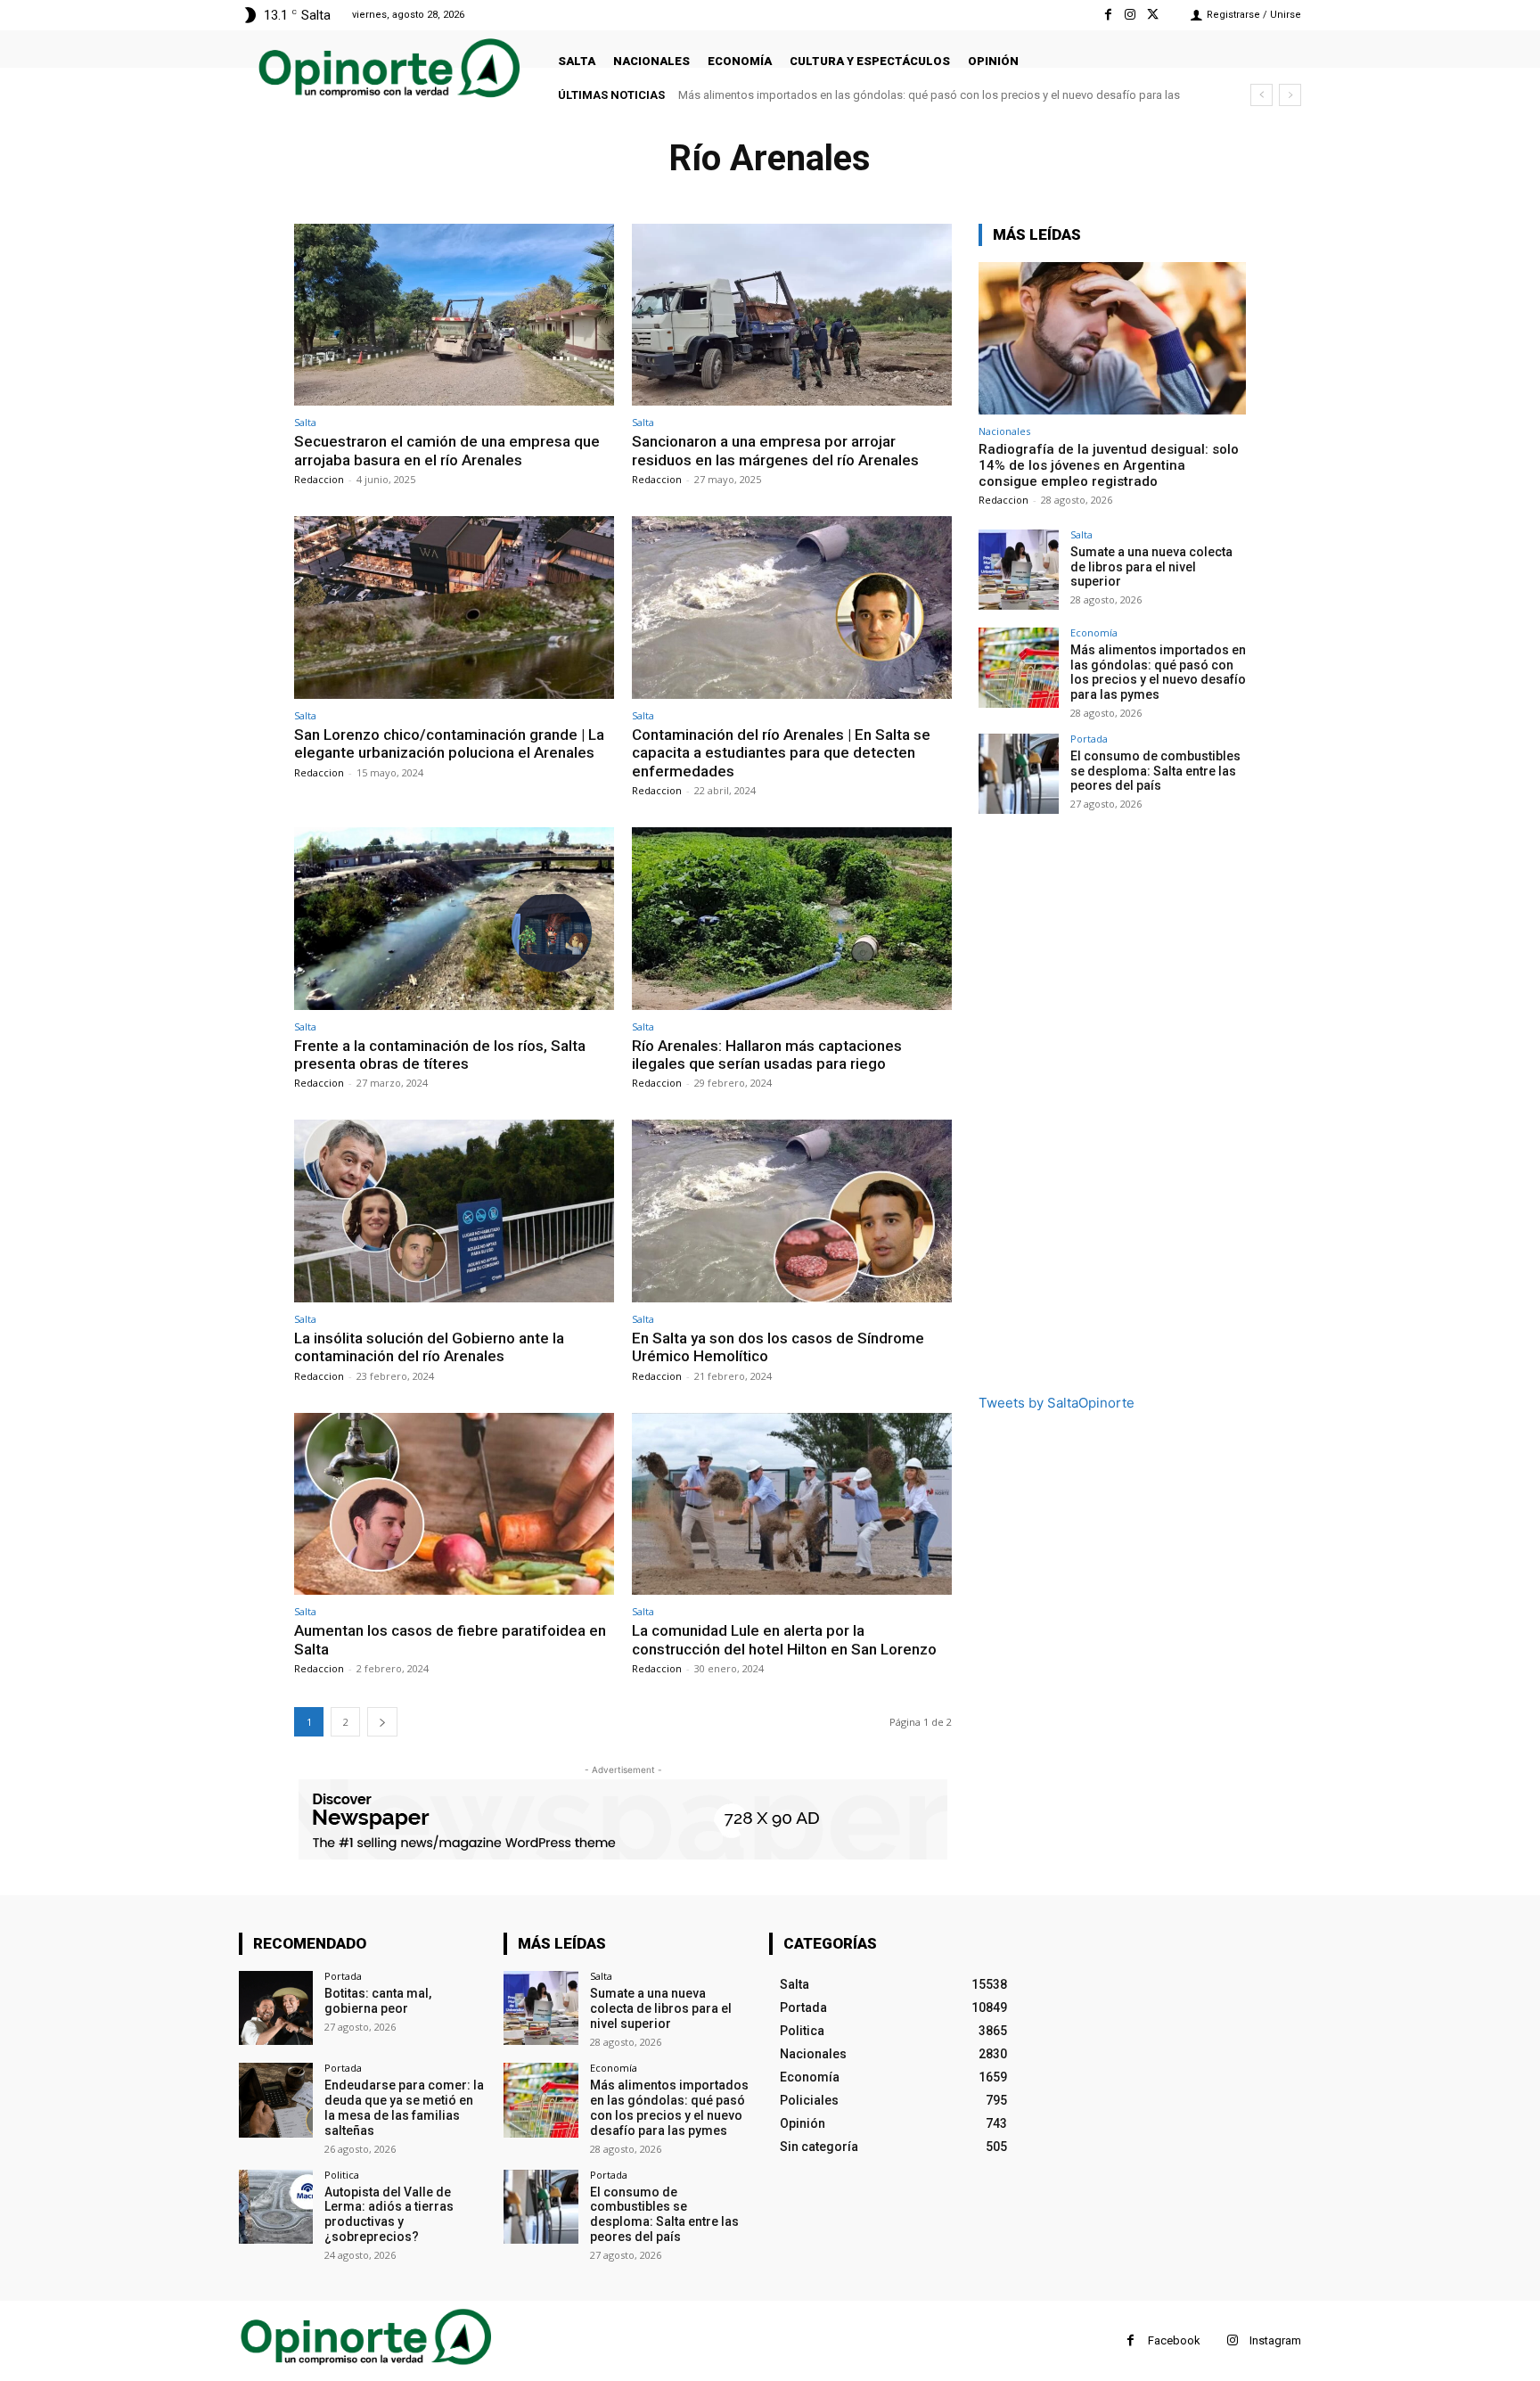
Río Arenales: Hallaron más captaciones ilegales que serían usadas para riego (767, 1055)
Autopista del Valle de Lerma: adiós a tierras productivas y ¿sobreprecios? (389, 2214)
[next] (1290, 95)
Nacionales (1004, 431)
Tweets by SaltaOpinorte (1057, 1403)
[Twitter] (1153, 15)
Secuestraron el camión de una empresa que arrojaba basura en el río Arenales (447, 450)
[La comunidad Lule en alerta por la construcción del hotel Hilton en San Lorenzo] (792, 1504)
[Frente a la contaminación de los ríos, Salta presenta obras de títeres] (454, 919)
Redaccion (319, 479)
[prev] (1261, 95)
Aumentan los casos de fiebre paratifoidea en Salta (450, 1639)
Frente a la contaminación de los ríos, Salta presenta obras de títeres (440, 1055)
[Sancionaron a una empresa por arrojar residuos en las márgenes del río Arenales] (792, 315)
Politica (342, 2175)
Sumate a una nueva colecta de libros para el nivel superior (1151, 567)
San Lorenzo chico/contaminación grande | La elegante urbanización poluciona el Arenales (449, 743)
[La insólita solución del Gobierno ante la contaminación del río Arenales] (454, 1211)
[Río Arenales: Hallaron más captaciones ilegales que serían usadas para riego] (792, 919)
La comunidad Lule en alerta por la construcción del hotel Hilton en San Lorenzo (784, 1639)
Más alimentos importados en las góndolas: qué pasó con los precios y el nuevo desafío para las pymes (1158, 672)
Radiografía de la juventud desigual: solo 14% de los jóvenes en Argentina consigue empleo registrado (1109, 465)
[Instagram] (1130, 15)
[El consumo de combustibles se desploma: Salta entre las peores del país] (1019, 774)
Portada (1089, 739)
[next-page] (382, 1722)
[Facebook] (1107, 15)
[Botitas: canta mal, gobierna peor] (276, 2008)
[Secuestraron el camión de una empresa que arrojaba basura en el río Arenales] (454, 315)
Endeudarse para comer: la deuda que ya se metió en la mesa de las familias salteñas (404, 2107)
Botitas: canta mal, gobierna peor (378, 2001)
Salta (305, 422)
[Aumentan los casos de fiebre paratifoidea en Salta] (454, 1504)
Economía (1094, 632)
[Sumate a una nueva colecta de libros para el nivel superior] (1019, 570)
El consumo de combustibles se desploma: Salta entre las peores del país (870, 95)
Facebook (1174, 2340)
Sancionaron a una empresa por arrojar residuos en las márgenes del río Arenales (775, 450)
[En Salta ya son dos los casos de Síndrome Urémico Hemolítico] (792, 1211)
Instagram (1275, 2340)
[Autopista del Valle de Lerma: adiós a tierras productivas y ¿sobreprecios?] (276, 2207)
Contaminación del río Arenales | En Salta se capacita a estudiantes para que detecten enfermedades (781, 753)
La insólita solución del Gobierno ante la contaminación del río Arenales (429, 1347)
